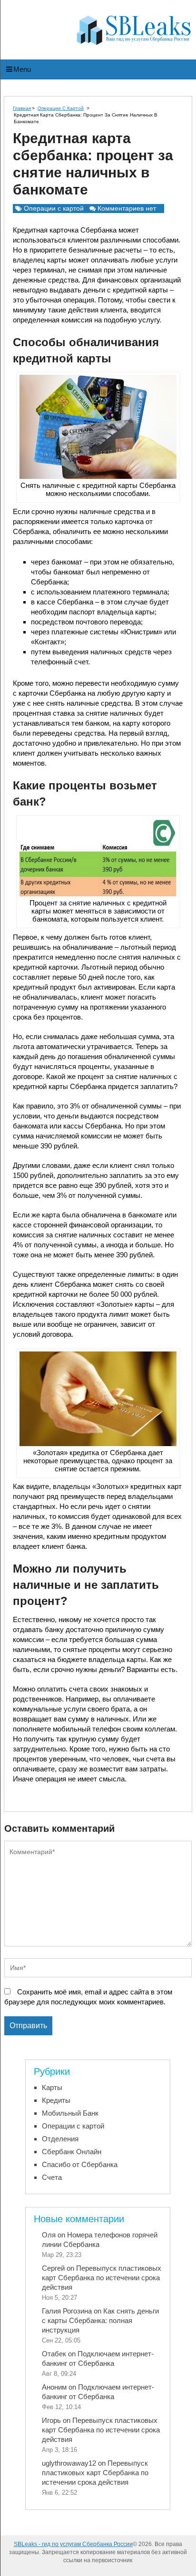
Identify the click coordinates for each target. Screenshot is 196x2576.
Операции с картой (61, 108)
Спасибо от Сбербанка (80, 2164)
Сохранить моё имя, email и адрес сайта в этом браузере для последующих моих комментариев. (88, 1997)
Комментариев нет (127, 208)
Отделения (60, 2139)
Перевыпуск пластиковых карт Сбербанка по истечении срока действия (102, 2278)
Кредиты (56, 2100)
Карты (52, 2087)
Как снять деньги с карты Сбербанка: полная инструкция (100, 2320)
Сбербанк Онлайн (72, 2152)
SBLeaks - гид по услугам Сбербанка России (73, 2544)
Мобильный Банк (70, 2113)
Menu (22, 69)
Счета (52, 2177)
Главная (22, 108)
